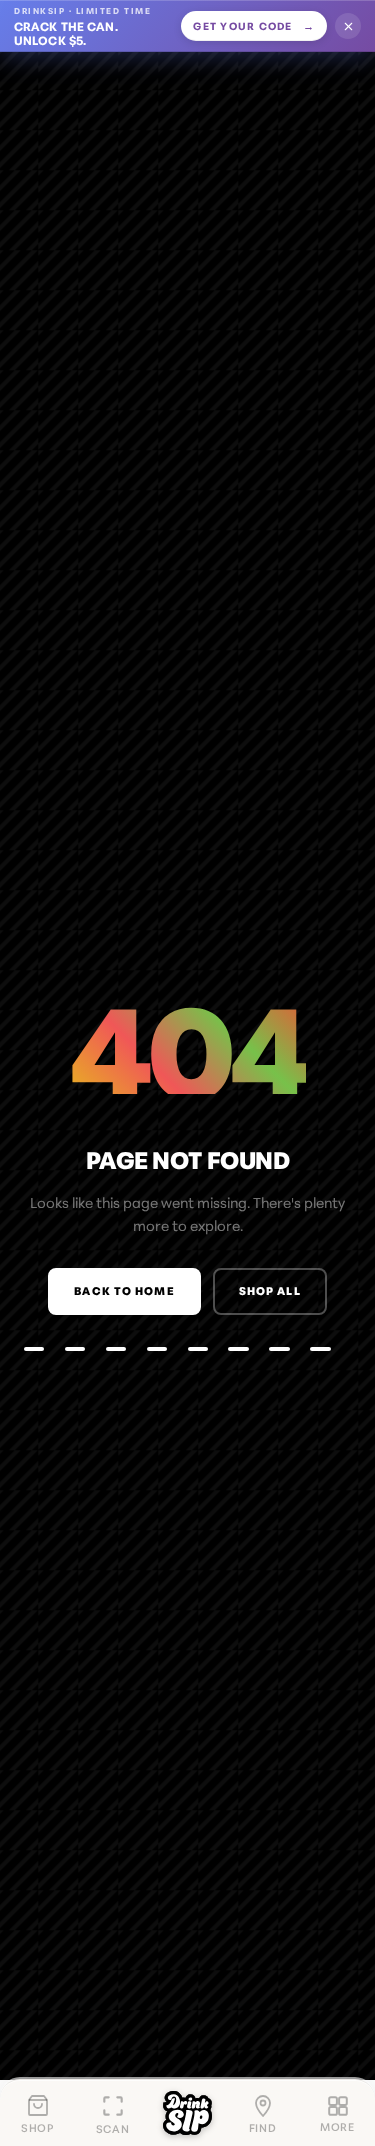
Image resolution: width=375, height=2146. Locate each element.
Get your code (254, 25)
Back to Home (124, 1290)
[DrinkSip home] (187, 2113)
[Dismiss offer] (348, 26)
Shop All (270, 1290)
